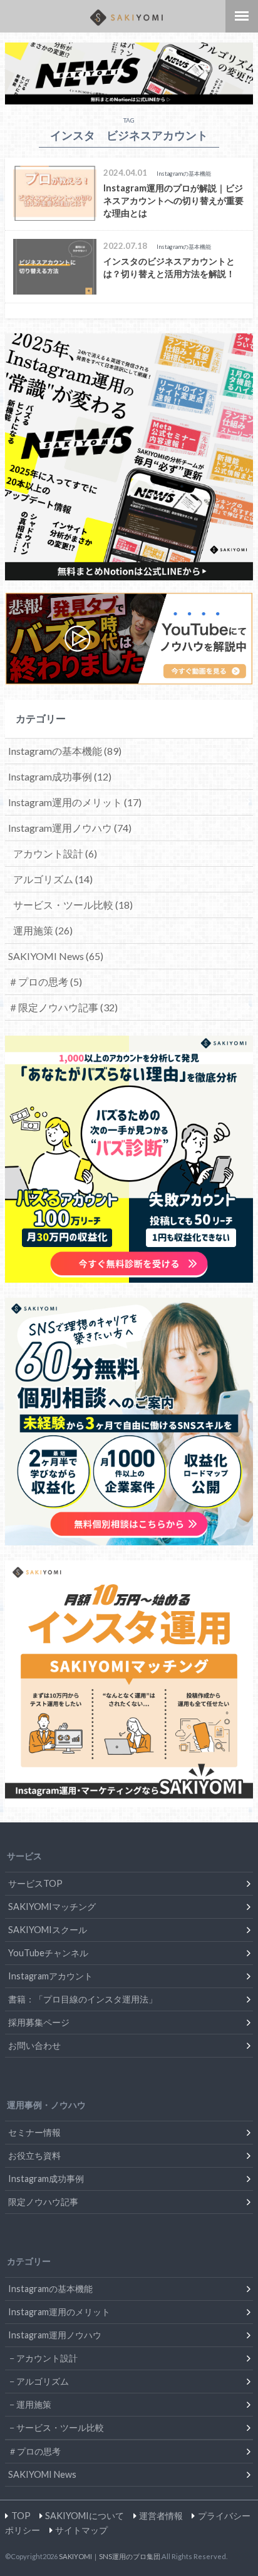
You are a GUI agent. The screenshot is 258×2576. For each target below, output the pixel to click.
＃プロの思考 (45, 982)
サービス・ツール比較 (73, 905)
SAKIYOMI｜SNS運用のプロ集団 (110, 2556)
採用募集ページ (39, 2022)
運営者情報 (161, 2516)
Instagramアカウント (50, 1976)
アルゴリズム (53, 879)
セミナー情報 (34, 2132)
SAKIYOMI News (56, 956)
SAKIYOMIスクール (48, 1930)
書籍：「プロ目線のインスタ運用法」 (83, 1999)
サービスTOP (35, 1883)
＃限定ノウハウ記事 (63, 1007)
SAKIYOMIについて (85, 2516)
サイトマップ (81, 2530)
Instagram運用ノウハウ (70, 828)
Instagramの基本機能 (65, 751)
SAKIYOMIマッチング (52, 1907)
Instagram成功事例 (60, 776)
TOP (21, 2516)
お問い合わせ (34, 2045)
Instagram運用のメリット (75, 802)
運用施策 (43, 930)
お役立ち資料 (34, 2155)
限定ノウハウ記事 (43, 2202)
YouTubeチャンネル (48, 1953)
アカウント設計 (55, 853)
